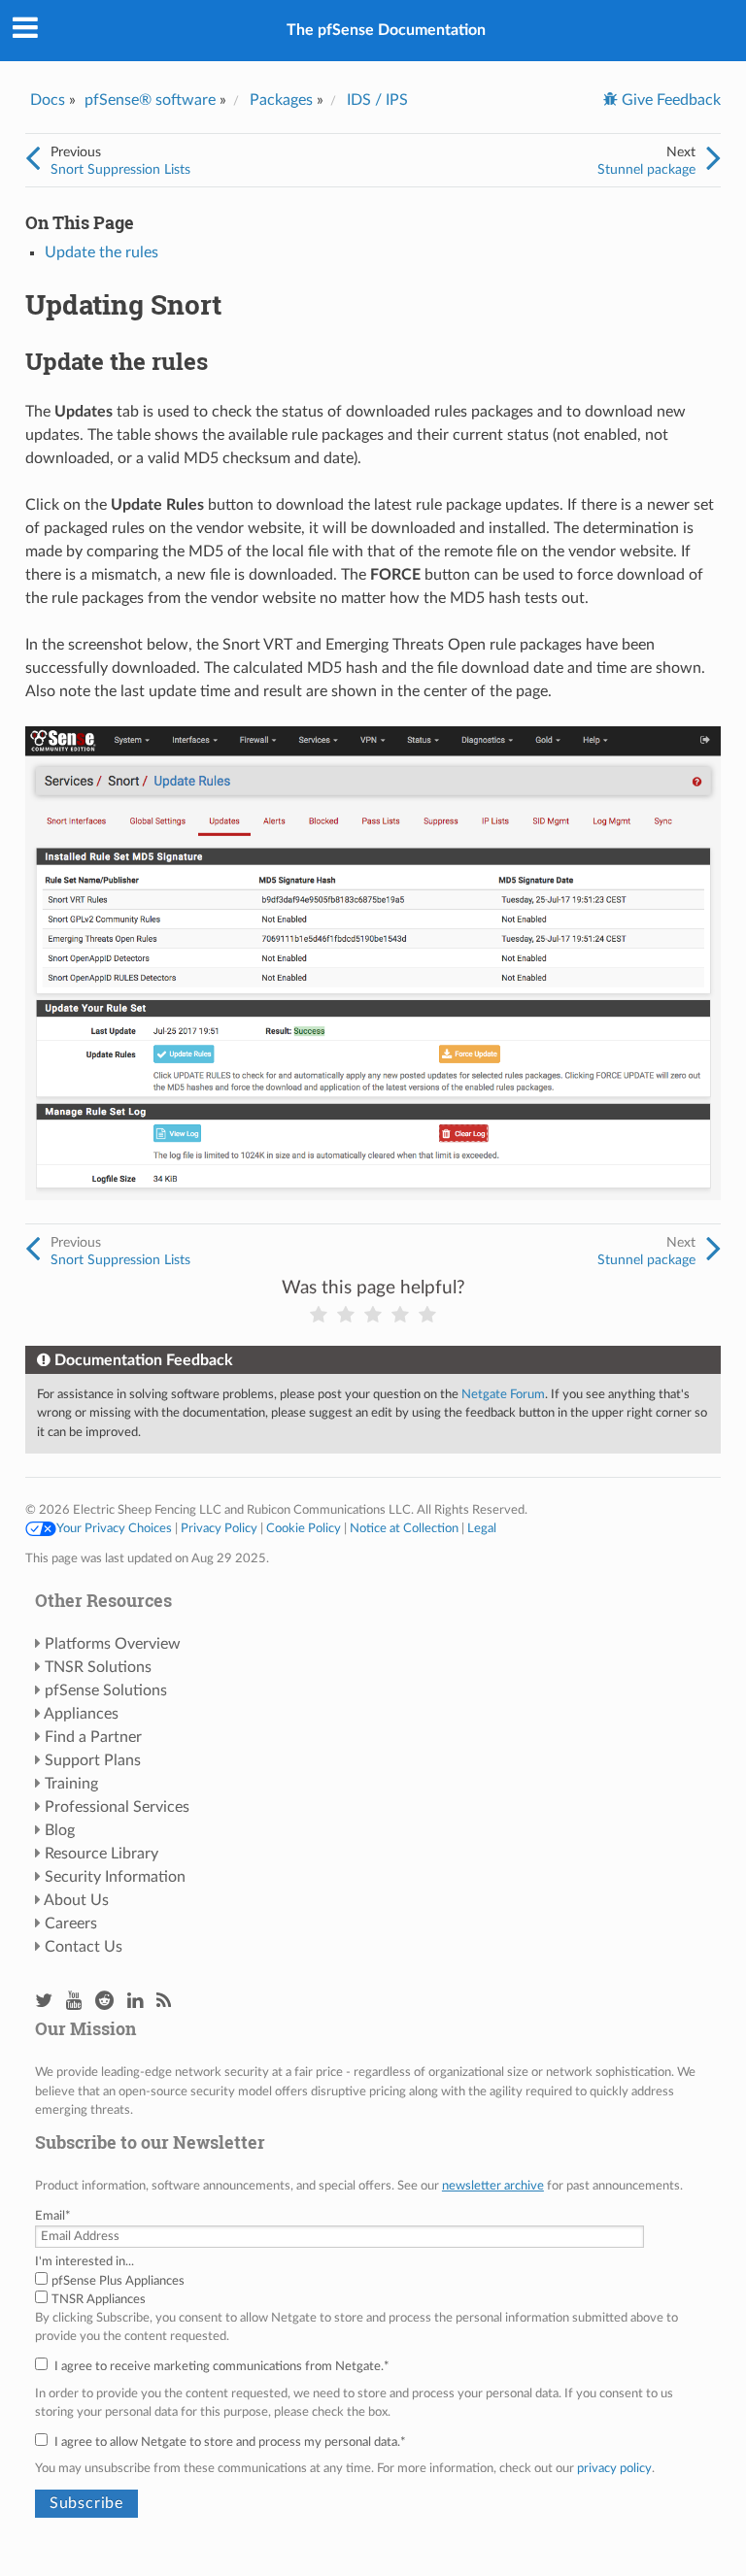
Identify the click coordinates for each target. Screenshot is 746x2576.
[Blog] (164, 2002)
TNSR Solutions (98, 1667)
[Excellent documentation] (427, 1315)
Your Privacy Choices (114, 1528)
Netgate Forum (503, 1394)
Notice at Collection (404, 1528)
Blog (60, 1830)
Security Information (115, 1877)
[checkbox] (373, 2291)
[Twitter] (44, 2002)
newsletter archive (493, 2186)
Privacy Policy (219, 1528)
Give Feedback (669, 100)
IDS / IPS (377, 100)
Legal (482, 1528)
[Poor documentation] (346, 1315)
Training (71, 1784)
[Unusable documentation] (319, 1315)
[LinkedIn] (135, 2002)
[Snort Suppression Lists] (33, 159)
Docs (48, 100)
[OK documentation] (373, 1315)
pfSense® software (150, 100)
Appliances (81, 1714)
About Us (76, 1900)
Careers (71, 1924)
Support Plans (93, 1760)
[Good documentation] (400, 1315)
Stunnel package (646, 169)
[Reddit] (104, 2002)
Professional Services (117, 1807)
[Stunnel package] (713, 159)
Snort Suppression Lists (120, 169)
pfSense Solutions (106, 1690)
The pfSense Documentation (386, 30)
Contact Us (84, 1947)
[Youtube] (74, 2002)
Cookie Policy (304, 1528)
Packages (281, 100)
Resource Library (102, 1854)
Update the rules (102, 252)
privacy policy (614, 2468)
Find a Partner (93, 1737)
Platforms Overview (113, 1644)
